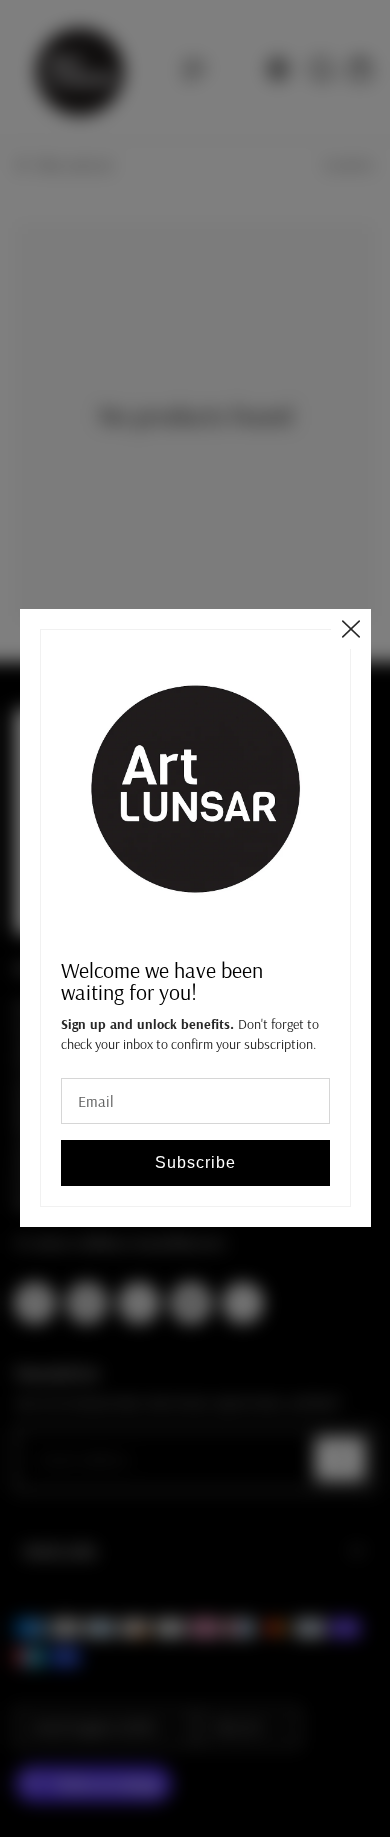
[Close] (351, 629)
